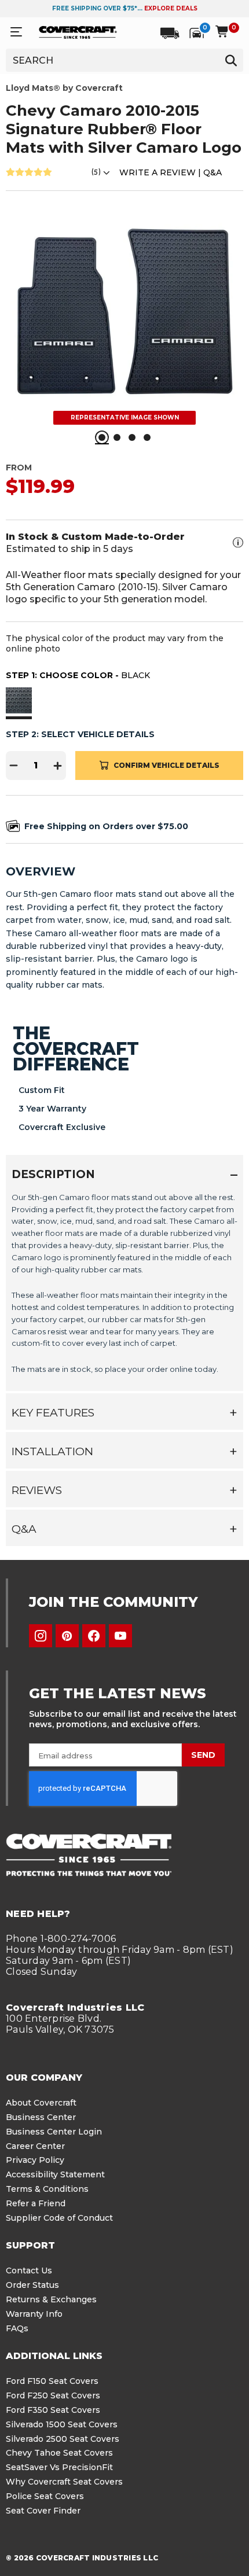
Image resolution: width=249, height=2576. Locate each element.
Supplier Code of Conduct (59, 2218)
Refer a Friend (36, 2203)
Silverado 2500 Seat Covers (63, 2439)
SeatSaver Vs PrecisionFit (59, 2467)
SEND (203, 1755)
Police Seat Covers (45, 2496)
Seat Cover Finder (43, 2511)
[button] (19, 702)
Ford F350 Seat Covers (53, 2410)
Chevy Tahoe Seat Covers (59, 2453)
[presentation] (124, 1287)
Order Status (32, 2285)
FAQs (17, 2328)
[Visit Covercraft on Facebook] (94, 1636)
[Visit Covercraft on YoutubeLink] (120, 1636)
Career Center (35, 2146)
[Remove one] (14, 766)
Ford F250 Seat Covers (53, 2395)
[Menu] (16, 32)
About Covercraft (41, 2103)
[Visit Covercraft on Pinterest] (67, 1636)
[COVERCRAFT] (78, 32)
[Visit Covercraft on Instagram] (41, 1636)
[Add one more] (58, 766)
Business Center (41, 2117)
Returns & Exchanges (51, 2299)
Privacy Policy (35, 2160)
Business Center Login (54, 2132)
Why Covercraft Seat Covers (64, 2482)
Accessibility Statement (55, 2174)
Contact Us (29, 2270)
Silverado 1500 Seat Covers (62, 2424)
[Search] (231, 60)
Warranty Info (34, 2314)
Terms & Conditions (47, 2189)
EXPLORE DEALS (171, 8)
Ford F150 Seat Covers (52, 2381)
